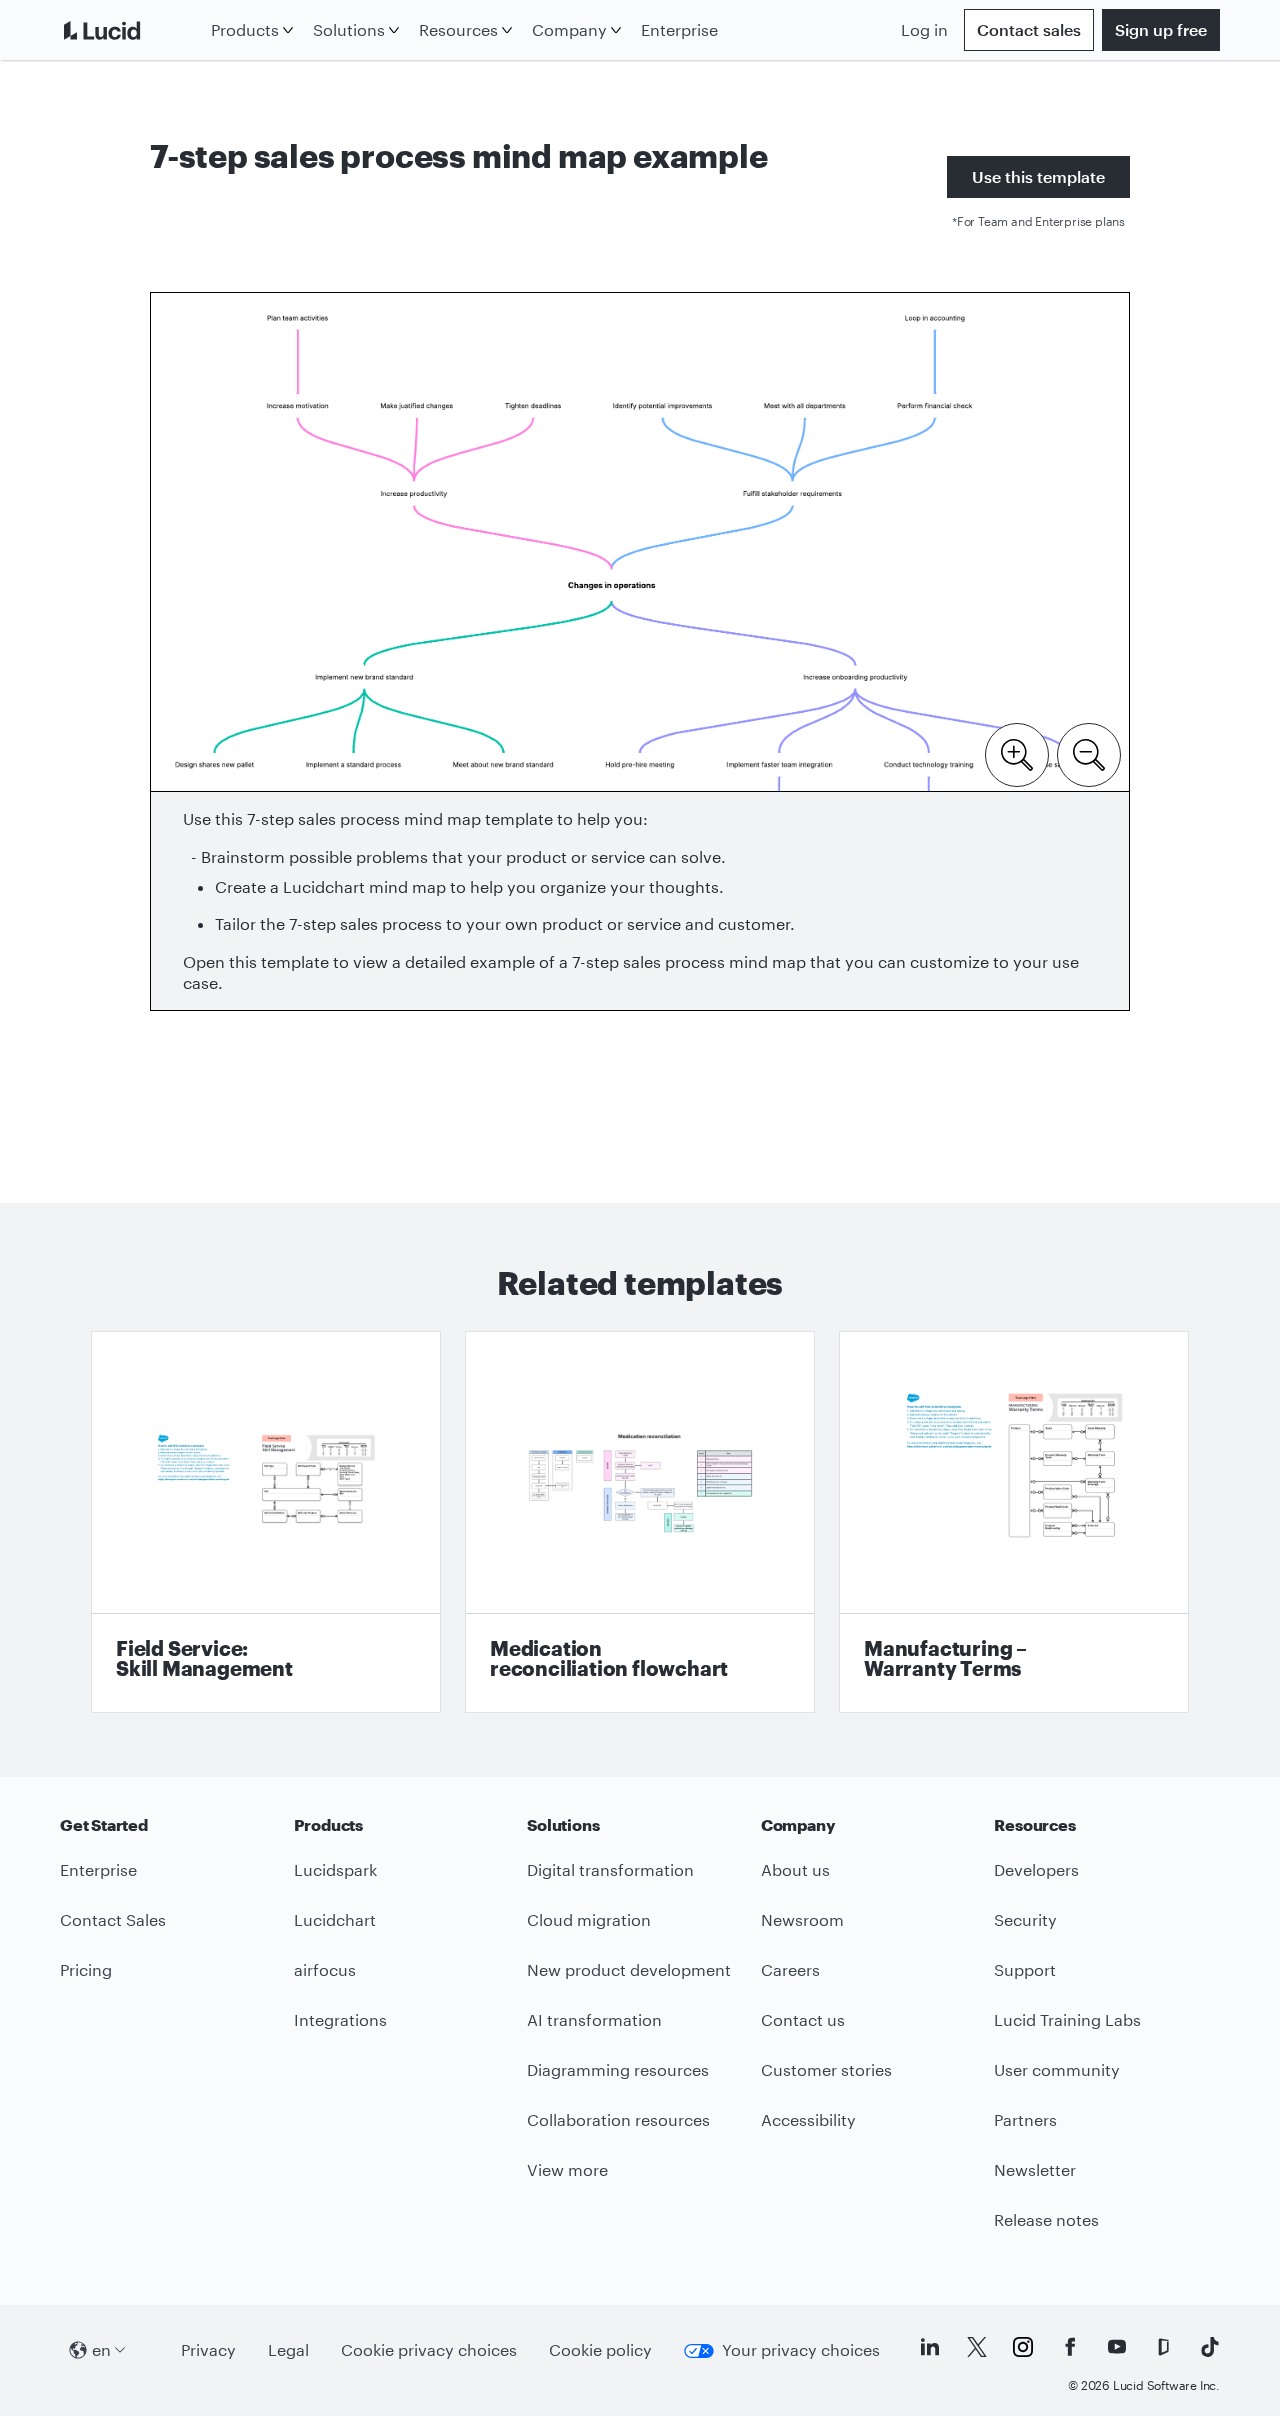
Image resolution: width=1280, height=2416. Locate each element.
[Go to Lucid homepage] (131, 30)
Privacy (208, 2349)
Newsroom (802, 1919)
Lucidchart (335, 1919)
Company (569, 29)
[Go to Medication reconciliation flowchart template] (640, 1522)
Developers (1036, 1869)
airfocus (325, 1969)
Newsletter (1035, 2169)
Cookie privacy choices (429, 2349)
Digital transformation (610, 1869)
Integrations (340, 2019)
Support (1025, 1969)
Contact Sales (113, 1919)
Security (1025, 1919)
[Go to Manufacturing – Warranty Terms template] (1014, 1522)
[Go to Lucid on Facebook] (1070, 2347)
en (101, 2349)
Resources (458, 29)
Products (245, 29)
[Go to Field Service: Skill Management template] (266, 1522)
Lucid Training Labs (1067, 2019)
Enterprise (679, 29)
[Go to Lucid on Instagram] (1023, 2347)
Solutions (349, 29)
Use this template (1038, 176)
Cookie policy (600, 2349)
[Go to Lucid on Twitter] (977, 2347)
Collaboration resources (618, 2119)
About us (795, 1869)
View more (567, 2169)
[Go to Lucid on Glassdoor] (1163, 2347)
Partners (1025, 2119)
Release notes (1046, 2219)
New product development (629, 1969)
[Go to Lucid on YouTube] (1117, 2347)
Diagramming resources (618, 2069)
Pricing (86, 1969)
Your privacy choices (801, 2349)
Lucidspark (335, 1869)
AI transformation (594, 2019)
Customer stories (826, 2069)
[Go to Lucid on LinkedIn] (930, 2347)
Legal (288, 2349)
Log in (924, 29)
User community (1057, 2069)
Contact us (803, 2019)
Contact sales (1029, 29)
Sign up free (1161, 29)
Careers (790, 1969)
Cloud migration (589, 1919)
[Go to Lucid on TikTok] (1210, 2347)
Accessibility (808, 2119)
